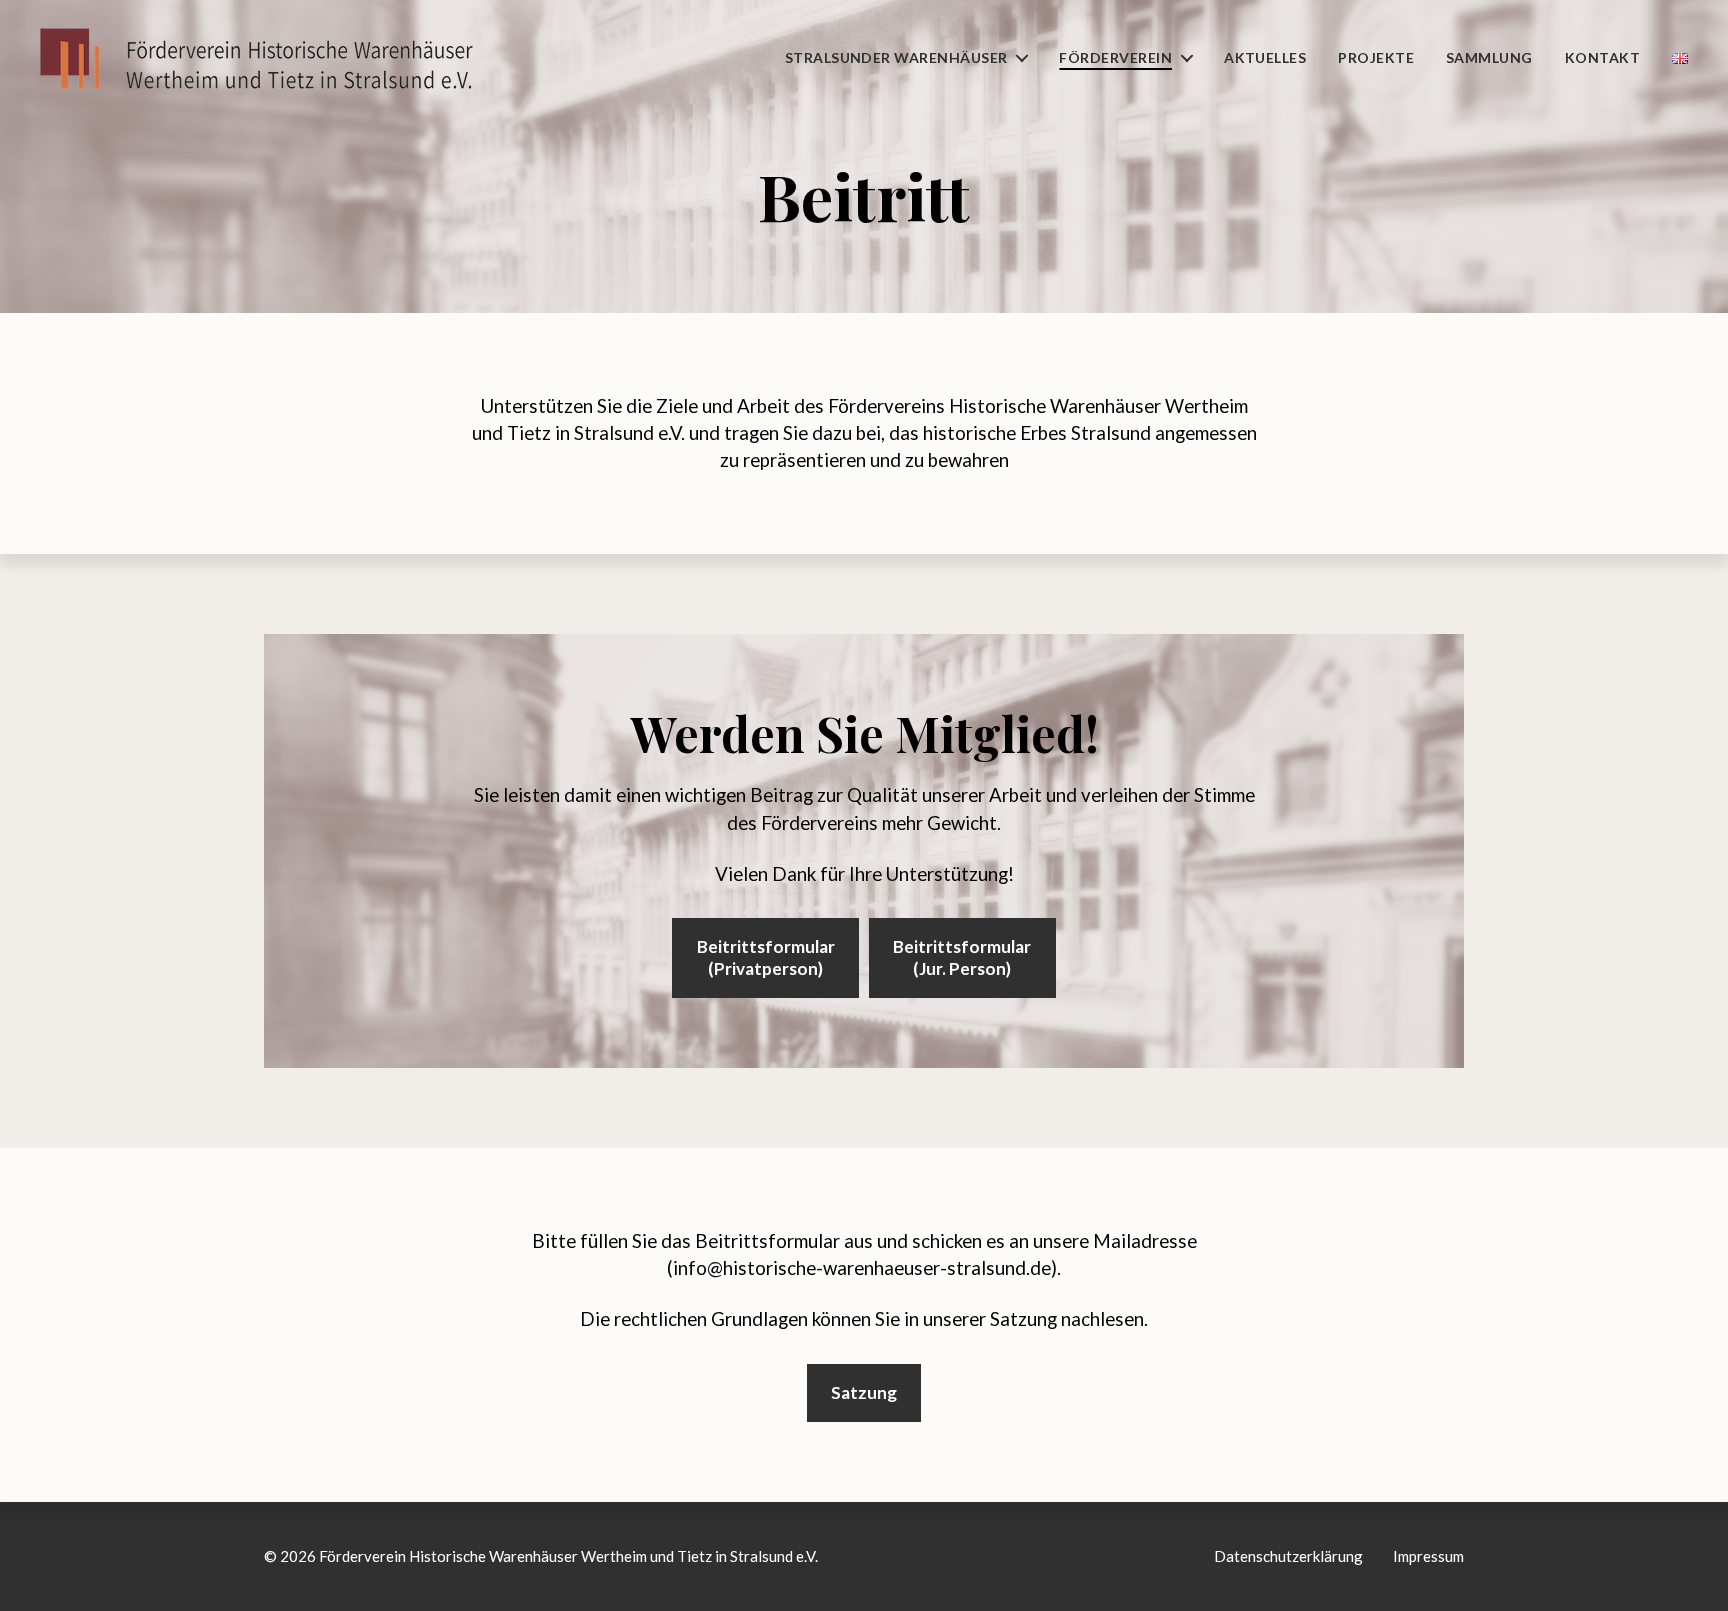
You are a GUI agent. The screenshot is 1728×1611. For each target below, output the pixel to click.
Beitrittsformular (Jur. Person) (962, 957)
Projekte (1376, 58)
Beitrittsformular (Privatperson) (766, 957)
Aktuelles (1265, 58)
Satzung (864, 1392)
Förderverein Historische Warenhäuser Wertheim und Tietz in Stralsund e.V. (568, 1556)
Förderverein (1115, 58)
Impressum (1428, 1556)
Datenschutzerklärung (1288, 1556)
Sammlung (1489, 58)
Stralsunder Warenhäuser (896, 58)
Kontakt (1602, 58)
